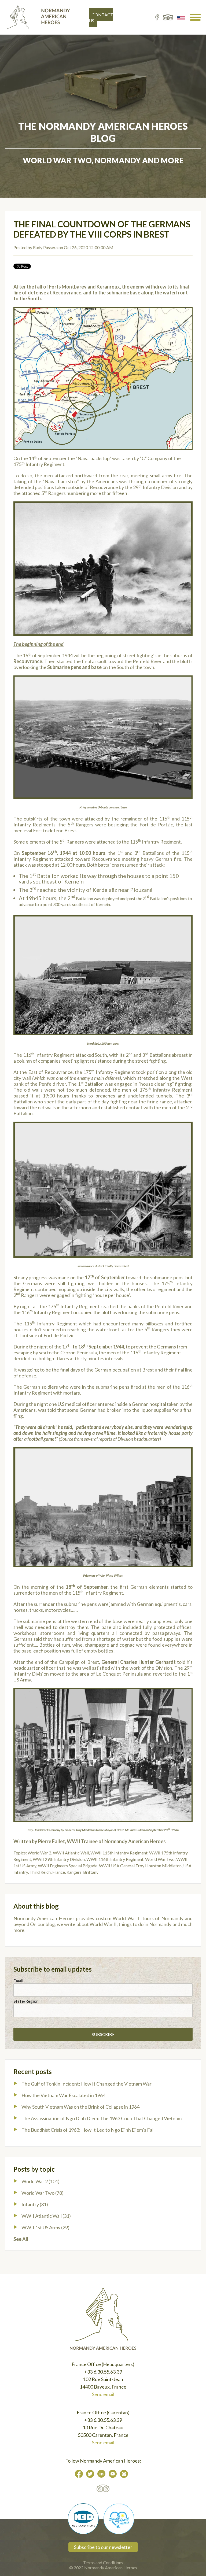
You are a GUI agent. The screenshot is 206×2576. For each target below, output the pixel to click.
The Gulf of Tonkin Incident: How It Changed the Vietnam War (87, 2084)
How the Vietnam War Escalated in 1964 (63, 2095)
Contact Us (101, 18)
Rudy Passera (45, 247)
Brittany (91, 1872)
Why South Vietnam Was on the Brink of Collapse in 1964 (80, 2107)
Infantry (21, 1872)
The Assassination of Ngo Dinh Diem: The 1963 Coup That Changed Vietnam (102, 2118)
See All (21, 2239)
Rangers (74, 1872)
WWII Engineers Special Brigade (68, 1866)
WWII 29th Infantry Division (59, 1859)
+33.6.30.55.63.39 (103, 2372)
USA (187, 1866)
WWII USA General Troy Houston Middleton (140, 1866)
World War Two (160, 1859)
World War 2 (39, 1853)
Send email (103, 2394)
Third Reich (40, 1872)
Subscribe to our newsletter (103, 2547)
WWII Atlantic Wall (71, 1853)
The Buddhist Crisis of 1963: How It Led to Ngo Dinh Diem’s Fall (88, 2130)
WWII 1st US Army (45, 2227)
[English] (181, 17)
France (59, 1872)
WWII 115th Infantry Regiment (119, 1853)
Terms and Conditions (103, 2562)
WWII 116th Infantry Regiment (115, 1859)
